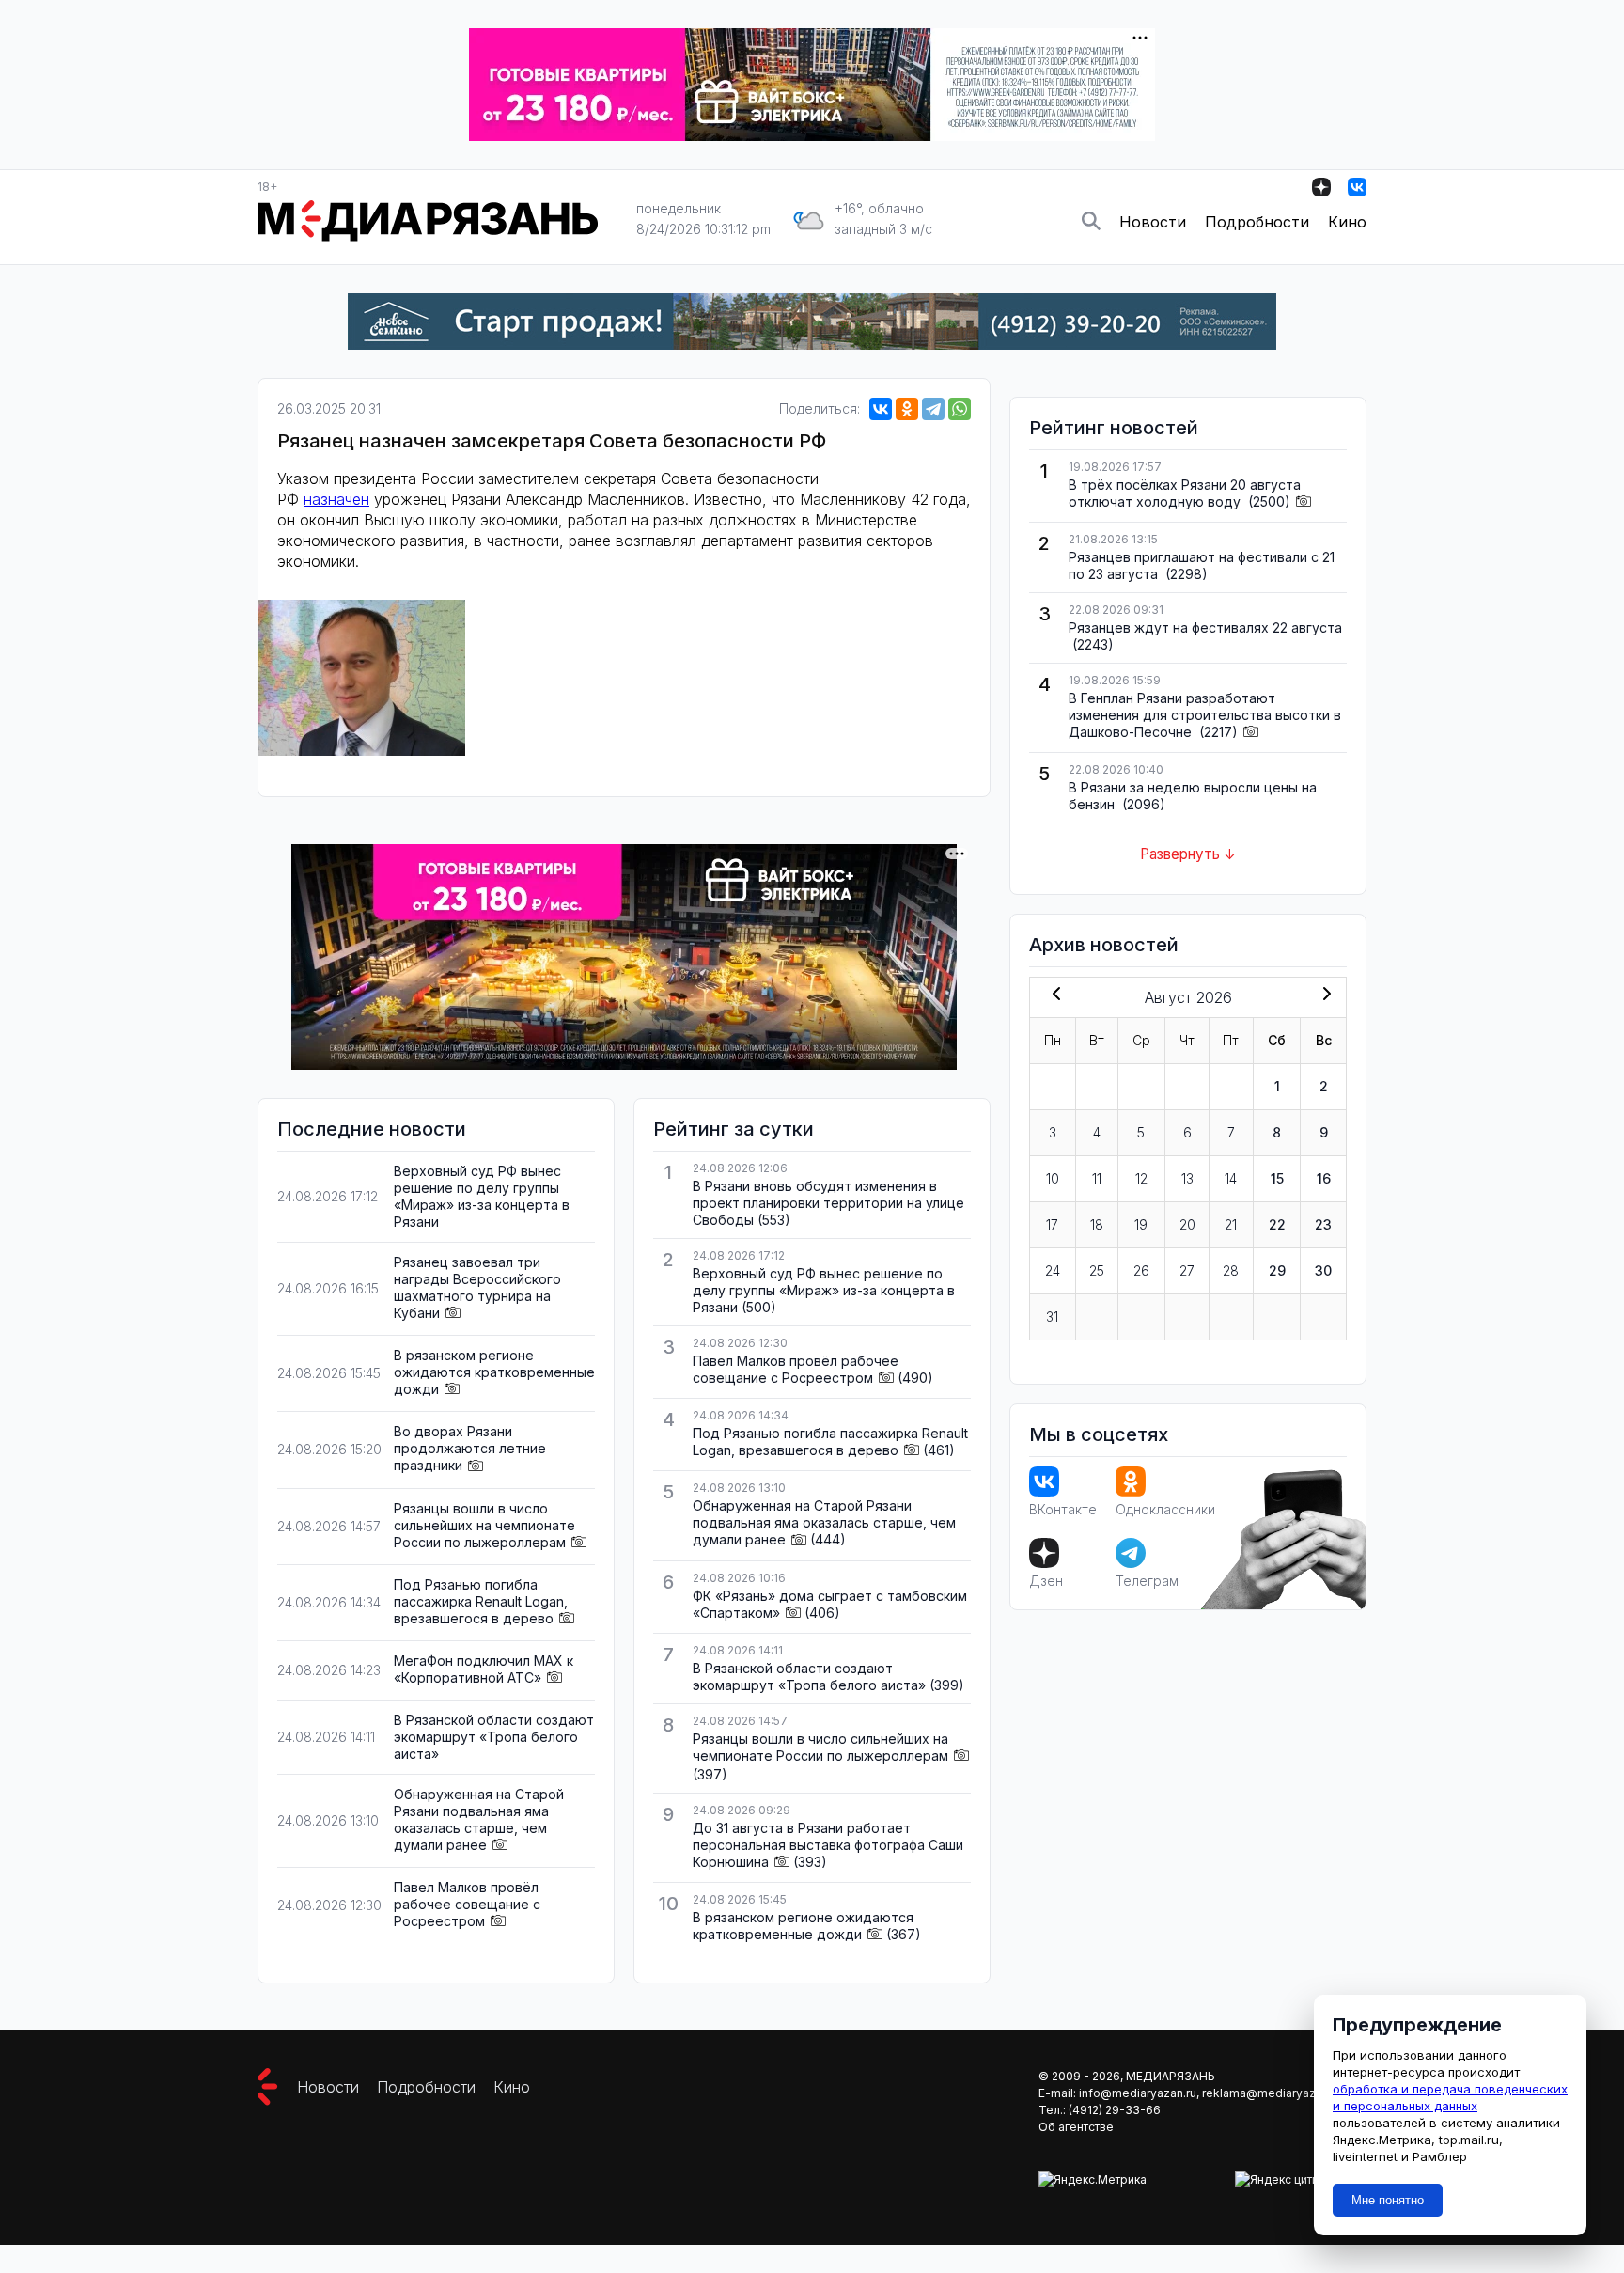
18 (1097, 1224)
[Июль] (1053, 995)
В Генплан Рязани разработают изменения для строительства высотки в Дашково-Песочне (1205, 715)
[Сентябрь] (1323, 995)
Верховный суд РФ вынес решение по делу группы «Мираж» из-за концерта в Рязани (482, 1196)
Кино (1347, 222)
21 (1231, 1224)
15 (1277, 1178)
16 (1324, 1178)
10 (1053, 1178)
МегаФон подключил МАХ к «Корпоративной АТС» (484, 1669)
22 (1277, 1224)
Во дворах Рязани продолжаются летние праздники (470, 1448)
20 (1187, 1224)
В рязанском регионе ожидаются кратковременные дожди (494, 1372)
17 (1052, 1224)
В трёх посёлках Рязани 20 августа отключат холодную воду (1185, 493)
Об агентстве (1076, 2127)
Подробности (1257, 222)
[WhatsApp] (960, 409)
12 (1141, 1178)
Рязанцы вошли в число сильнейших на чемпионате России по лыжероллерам (484, 1525)
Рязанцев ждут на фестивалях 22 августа (1205, 627)
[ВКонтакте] (881, 409)
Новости (1153, 222)
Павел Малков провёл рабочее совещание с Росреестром (467, 1904)
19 (1141, 1224)
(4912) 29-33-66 (1115, 2110)
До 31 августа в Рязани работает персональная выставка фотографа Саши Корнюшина (828, 1845)
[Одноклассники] (907, 409)
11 (1097, 1178)
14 (1231, 1178)
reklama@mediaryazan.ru (1272, 2093)
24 (1053, 1270)
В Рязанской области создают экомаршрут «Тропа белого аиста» (494, 1737)
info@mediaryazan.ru (1138, 2093)
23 (1323, 1224)
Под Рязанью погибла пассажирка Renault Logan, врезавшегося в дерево (481, 1601)
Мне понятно (1388, 2200)
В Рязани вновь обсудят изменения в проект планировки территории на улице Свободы (828, 1203)
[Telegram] (933, 409)
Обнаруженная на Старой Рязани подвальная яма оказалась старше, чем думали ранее (479, 1819)
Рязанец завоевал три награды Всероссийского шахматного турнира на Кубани (477, 1287)
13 (1187, 1178)
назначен (336, 499)
